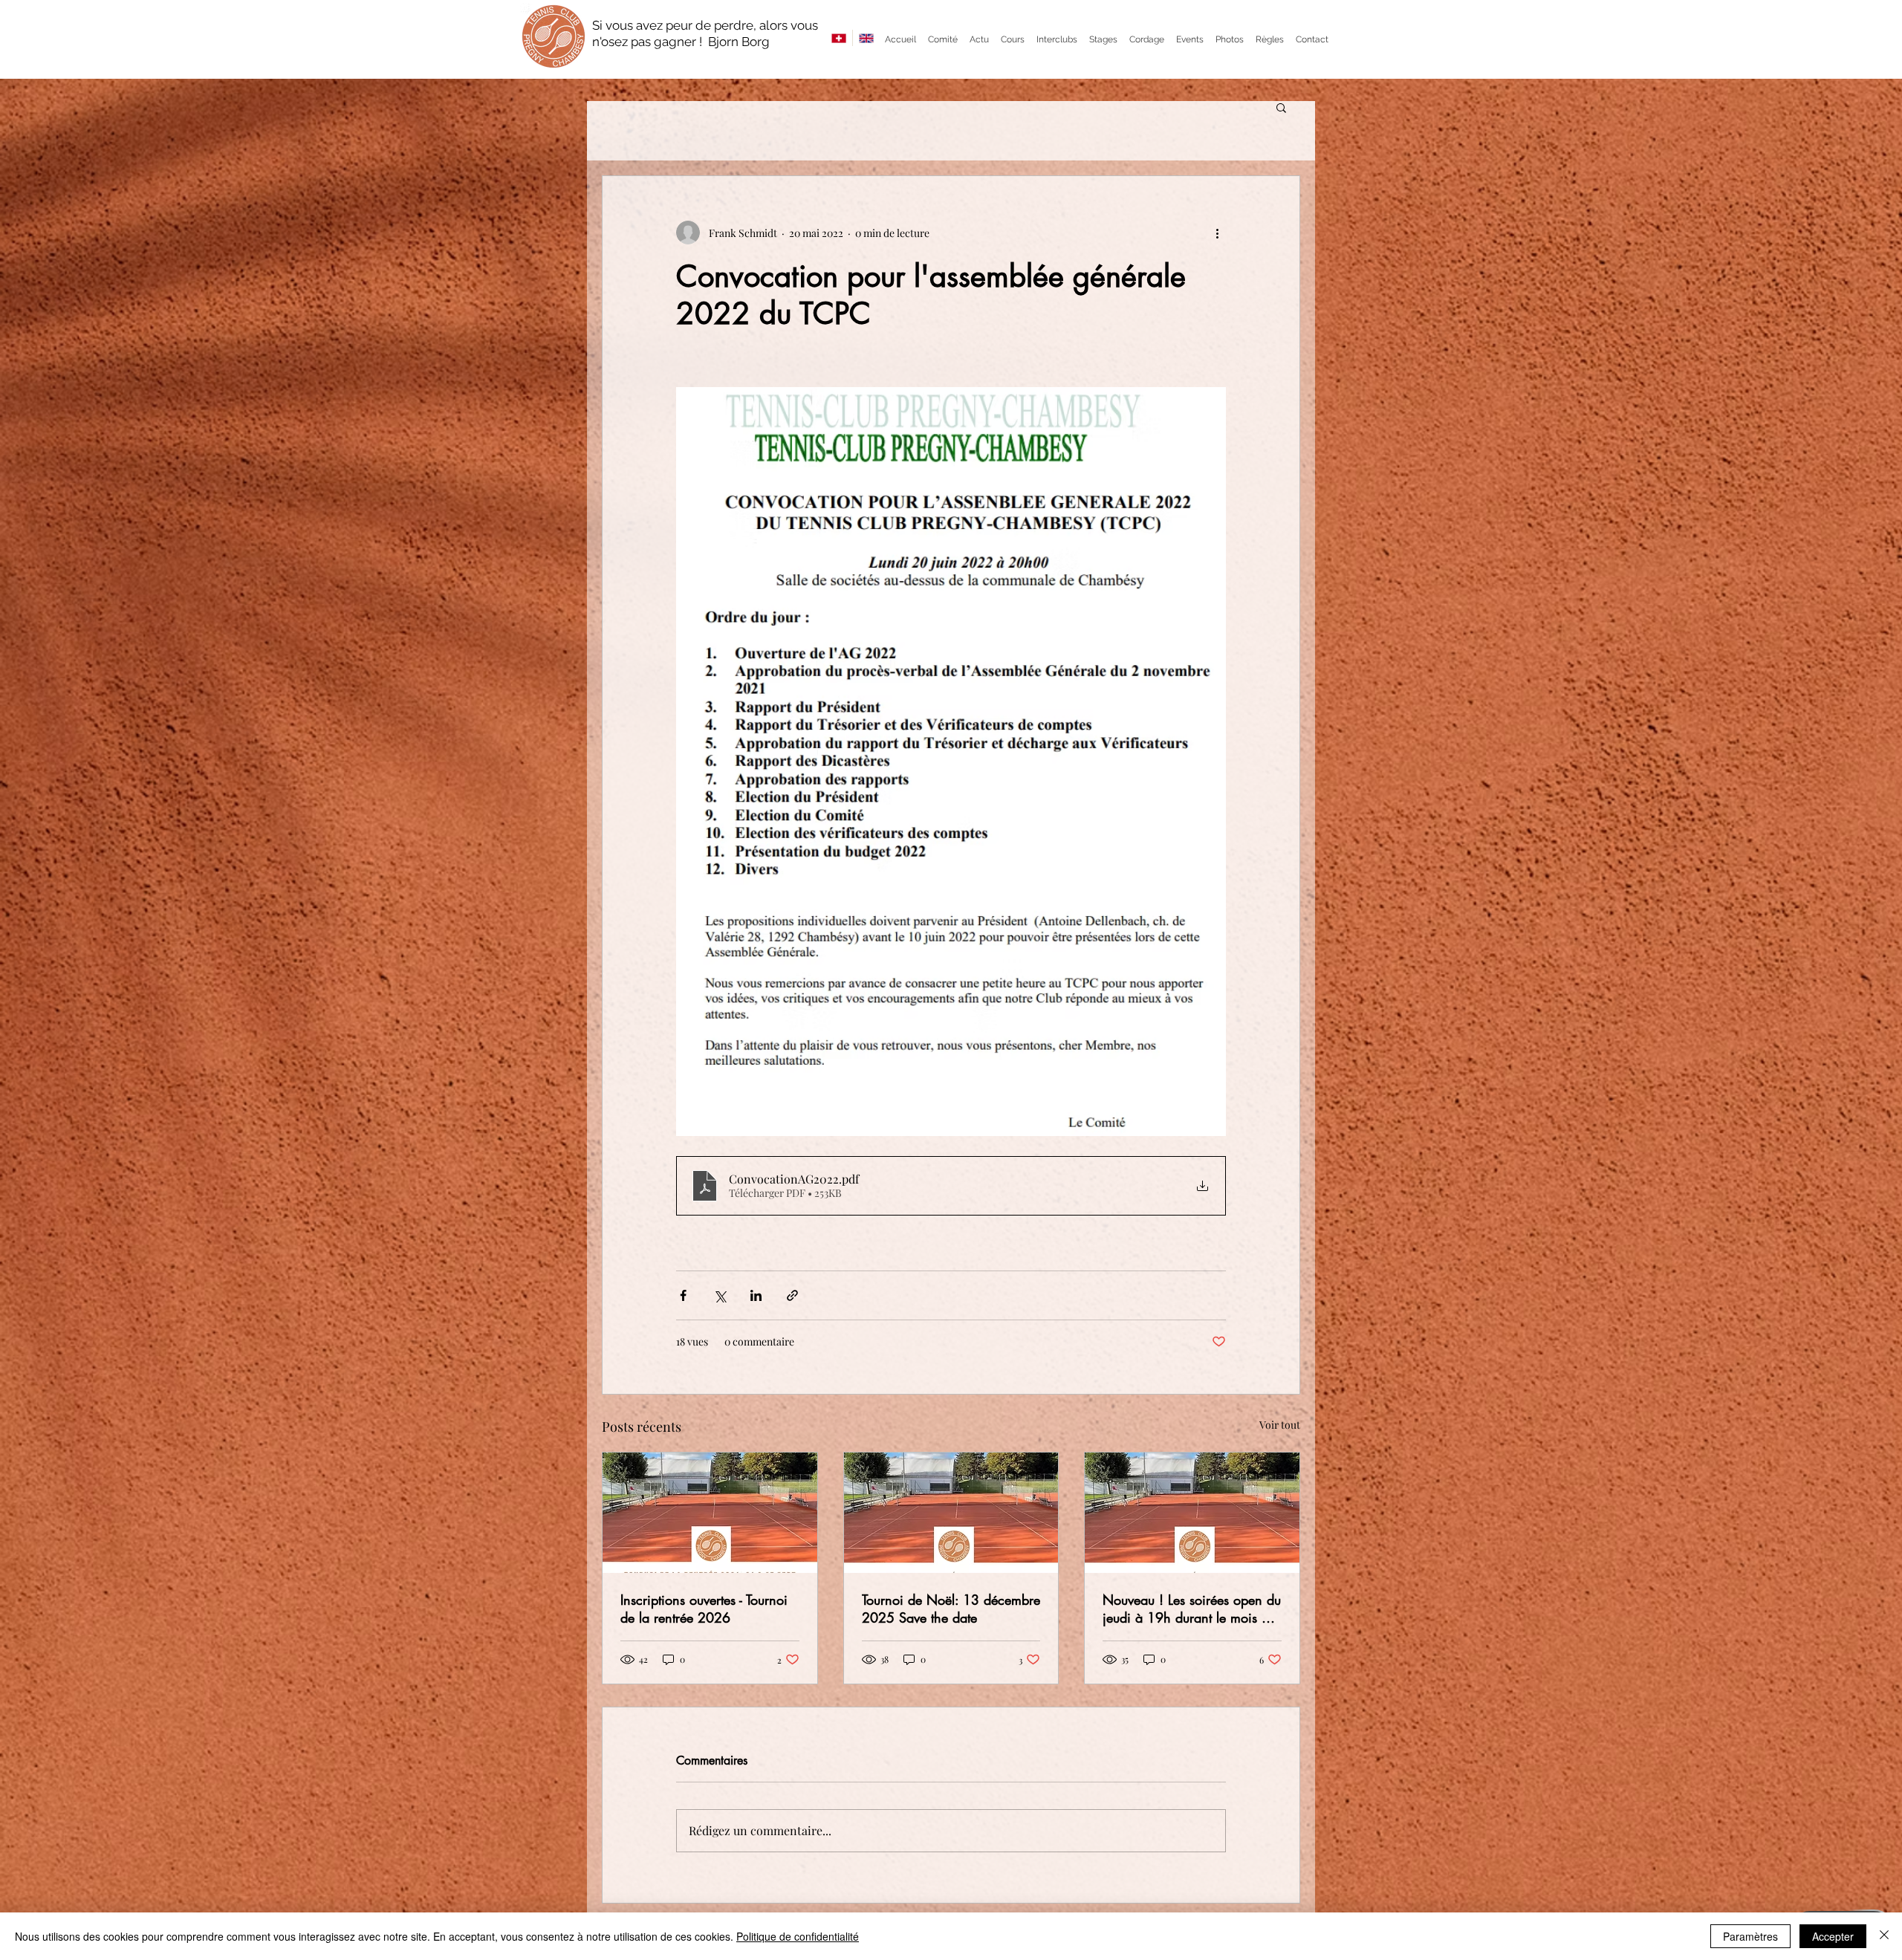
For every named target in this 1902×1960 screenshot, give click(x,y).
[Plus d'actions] (1217, 233)
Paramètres (1750, 1936)
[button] (1281, 107)
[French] (839, 38)
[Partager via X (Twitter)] (720, 1295)
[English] (866, 38)
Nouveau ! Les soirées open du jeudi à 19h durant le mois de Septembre (1192, 1609)
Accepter (1833, 1936)
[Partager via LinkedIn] (756, 1295)
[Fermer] (1884, 1936)
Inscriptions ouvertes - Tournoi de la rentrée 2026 (704, 1609)
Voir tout (1280, 1425)
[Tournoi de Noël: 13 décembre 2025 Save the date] (951, 1513)
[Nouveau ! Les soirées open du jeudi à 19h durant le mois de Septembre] (1192, 1513)
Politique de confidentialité (798, 1936)
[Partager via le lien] (792, 1295)
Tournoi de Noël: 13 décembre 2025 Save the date (951, 1609)
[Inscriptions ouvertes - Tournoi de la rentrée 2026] (710, 1513)
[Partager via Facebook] (683, 1295)
